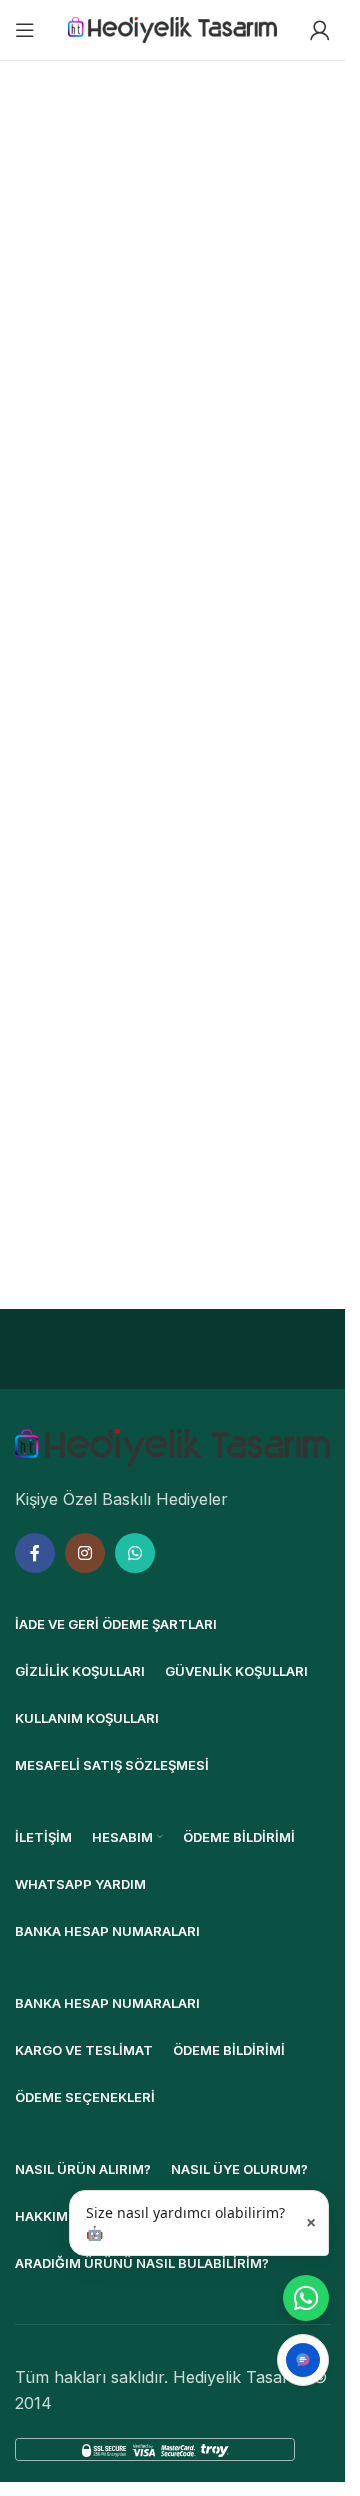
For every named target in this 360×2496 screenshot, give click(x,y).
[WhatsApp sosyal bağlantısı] (135, 1553)
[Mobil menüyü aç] (25, 30)
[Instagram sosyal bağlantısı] (85, 1553)
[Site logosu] (173, 28)
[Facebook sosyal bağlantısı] (35, 1553)
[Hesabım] (320, 30)
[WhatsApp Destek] (306, 2298)
